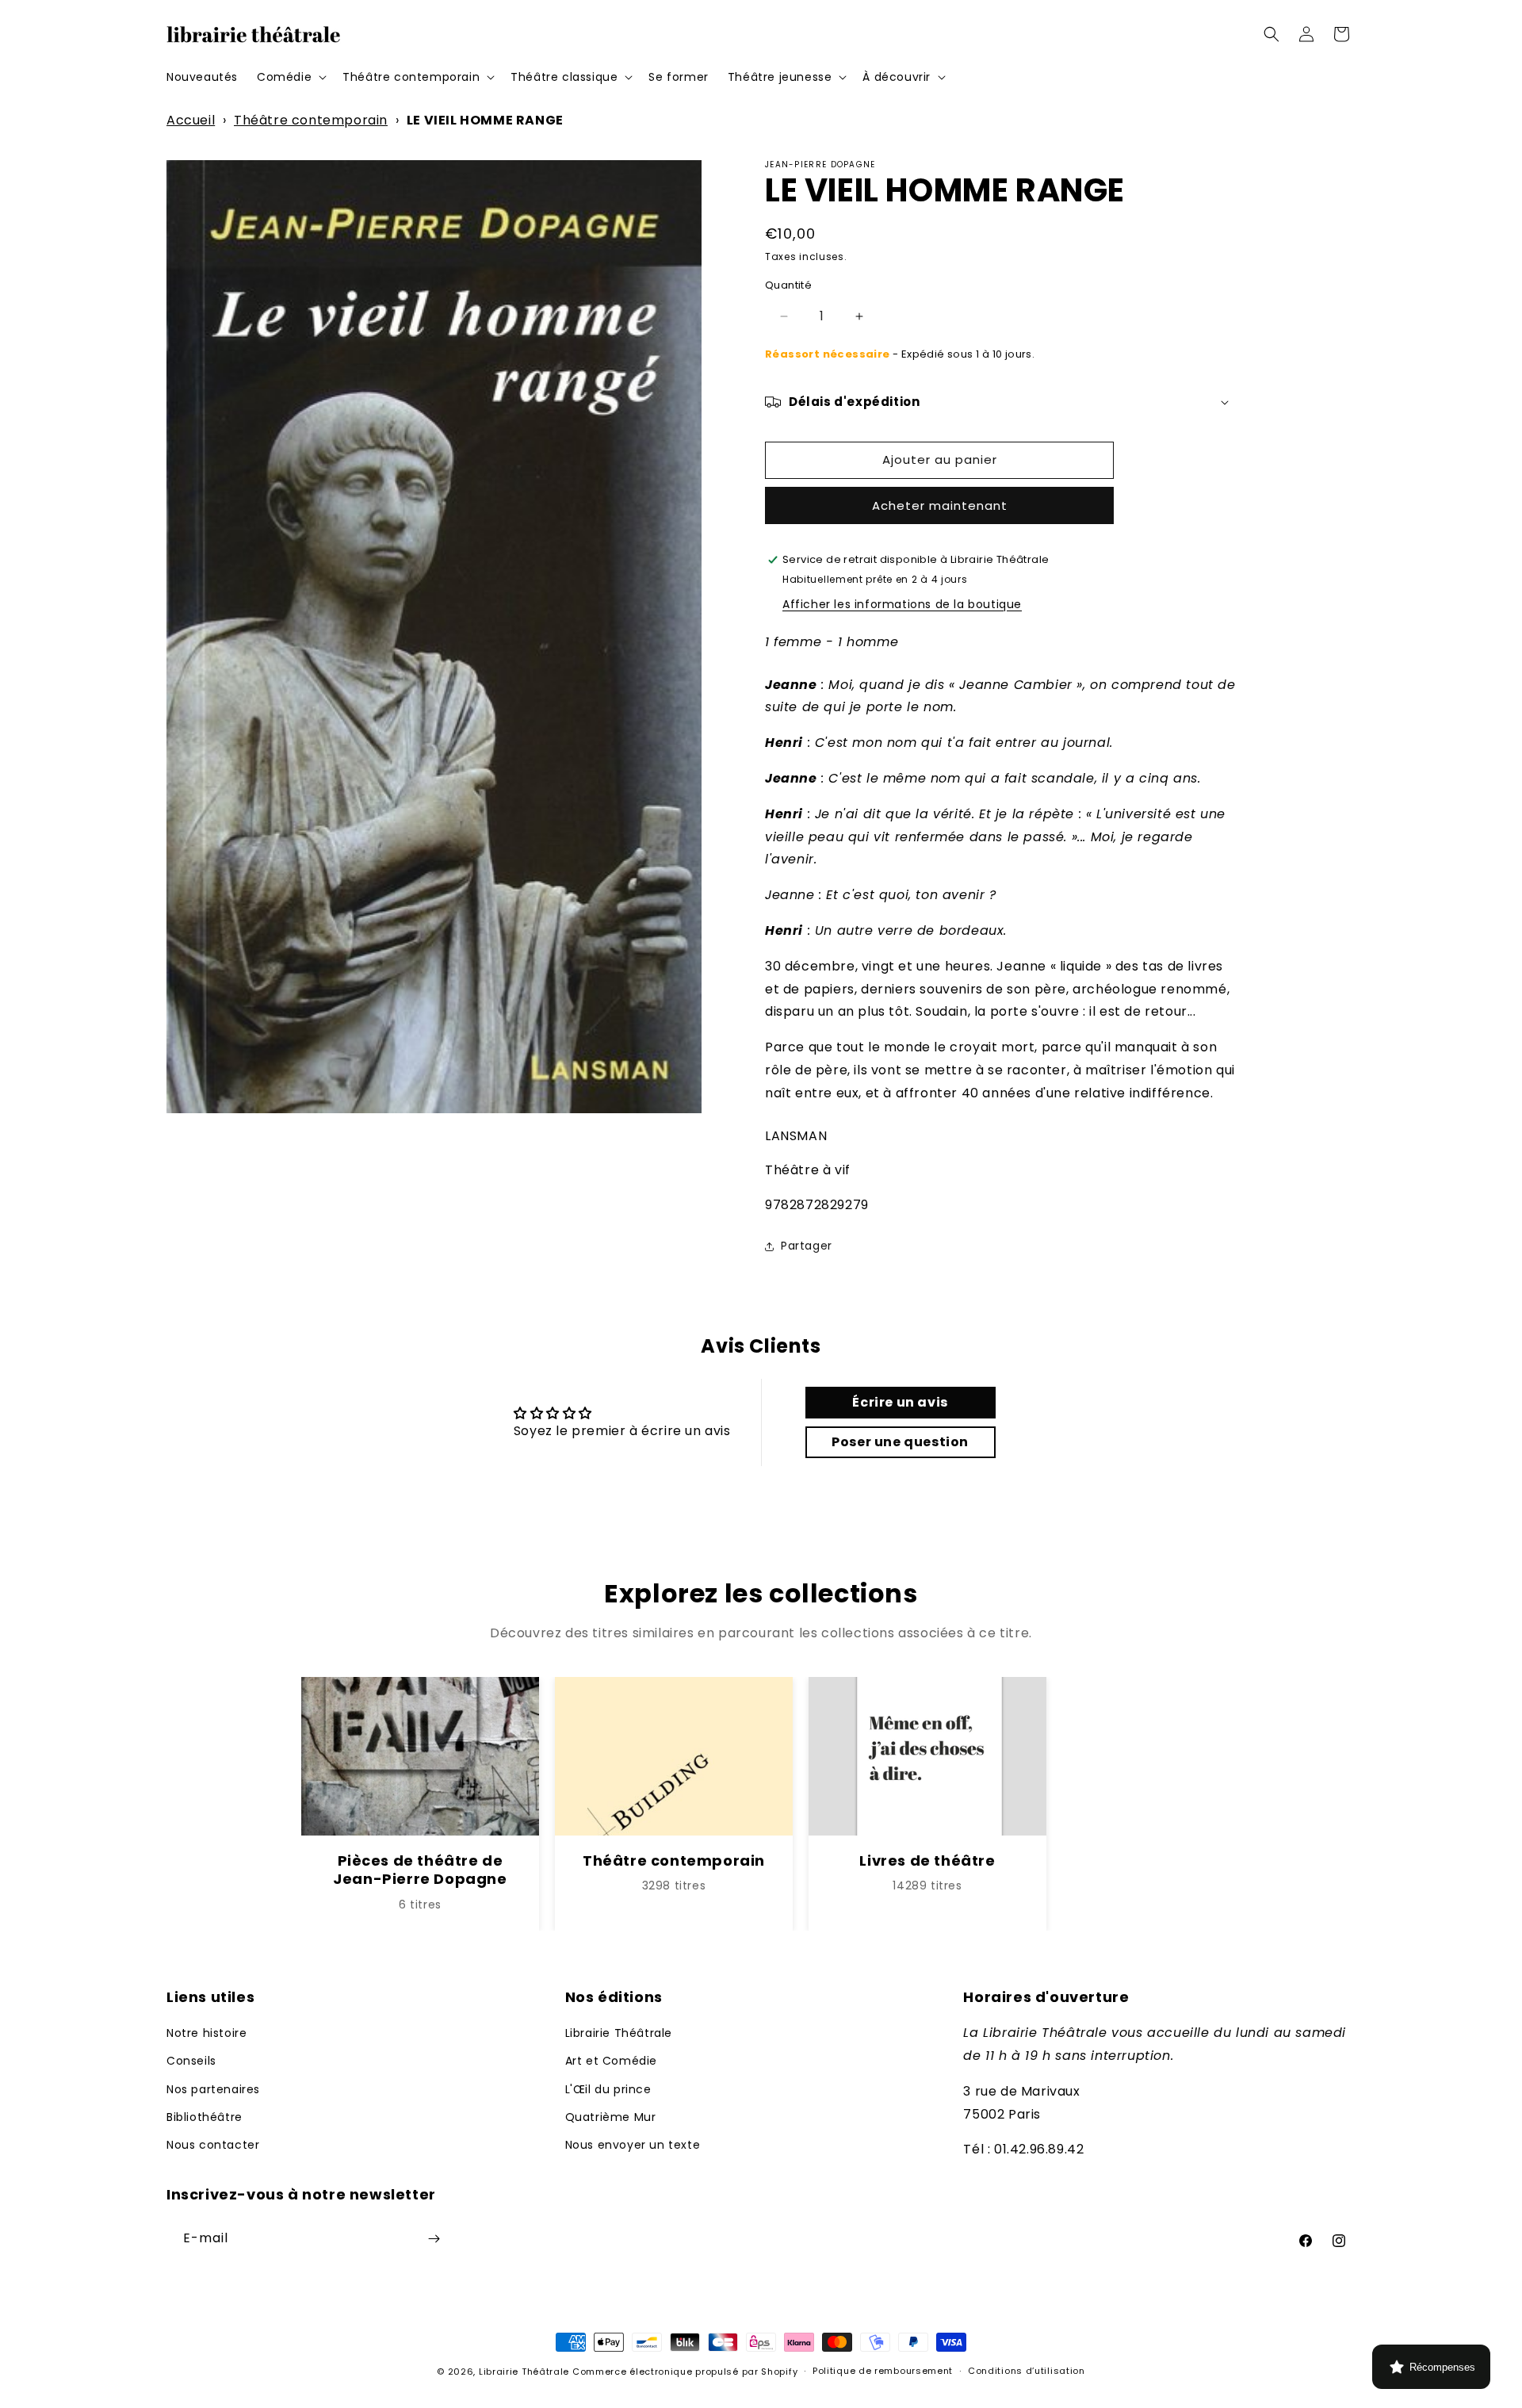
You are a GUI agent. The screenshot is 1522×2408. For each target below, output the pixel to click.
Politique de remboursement (883, 2371)
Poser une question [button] (900, 1442)
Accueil (191, 120)
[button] (290, 77)
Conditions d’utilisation (1027, 2371)
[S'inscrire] (434, 2239)
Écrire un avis (900, 1402)
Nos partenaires (213, 2089)
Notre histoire (207, 2033)
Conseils (191, 2061)
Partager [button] (807, 1246)
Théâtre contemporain (311, 120)
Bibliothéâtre (205, 2117)
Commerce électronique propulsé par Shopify (685, 2372)
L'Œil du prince (608, 2089)
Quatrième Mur (611, 2117)
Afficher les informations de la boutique (902, 604)
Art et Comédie (611, 2061)
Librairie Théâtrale (619, 2033)
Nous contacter (213, 2145)
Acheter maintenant (940, 505)
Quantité (788, 285)
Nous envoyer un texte (633, 2145)
